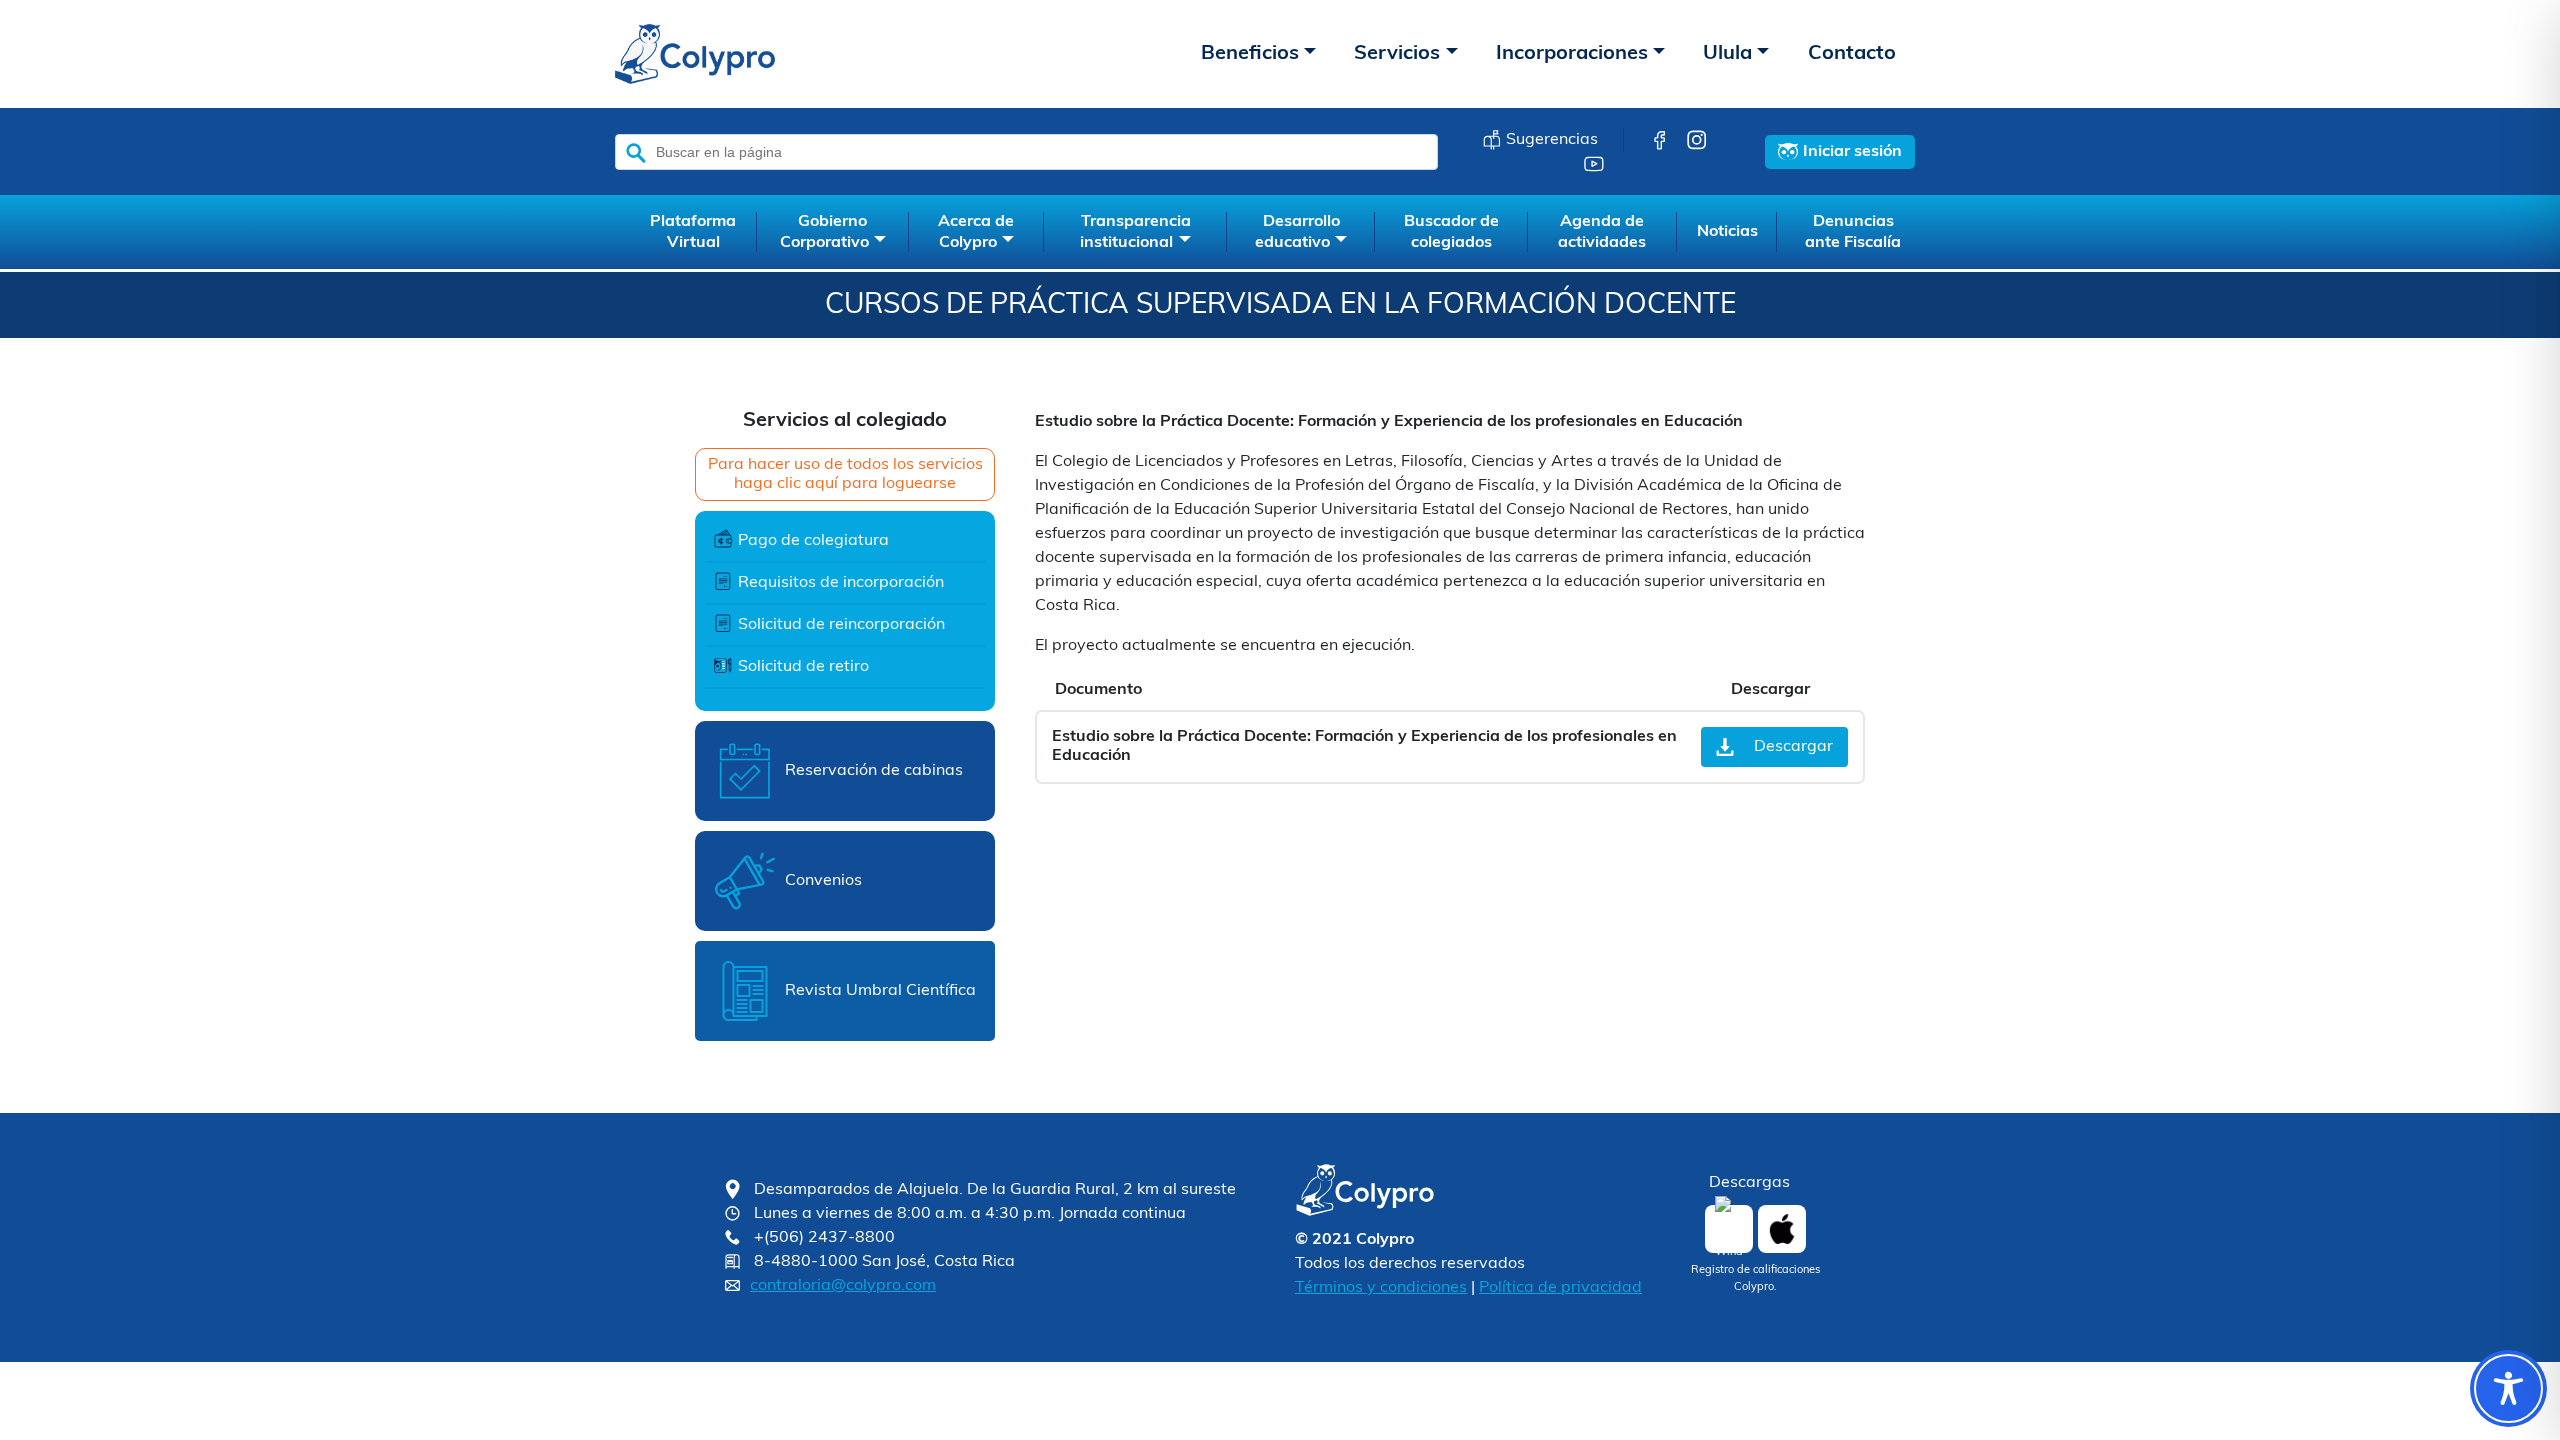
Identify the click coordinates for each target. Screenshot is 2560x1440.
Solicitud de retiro (803, 667)
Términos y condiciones (1381, 1288)
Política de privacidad (1560, 1288)
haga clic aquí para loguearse (845, 484)
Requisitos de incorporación (841, 583)
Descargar (1793, 747)
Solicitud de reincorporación (841, 625)
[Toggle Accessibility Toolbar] (2508, 1388)
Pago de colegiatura (813, 541)
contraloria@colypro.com (843, 1286)
